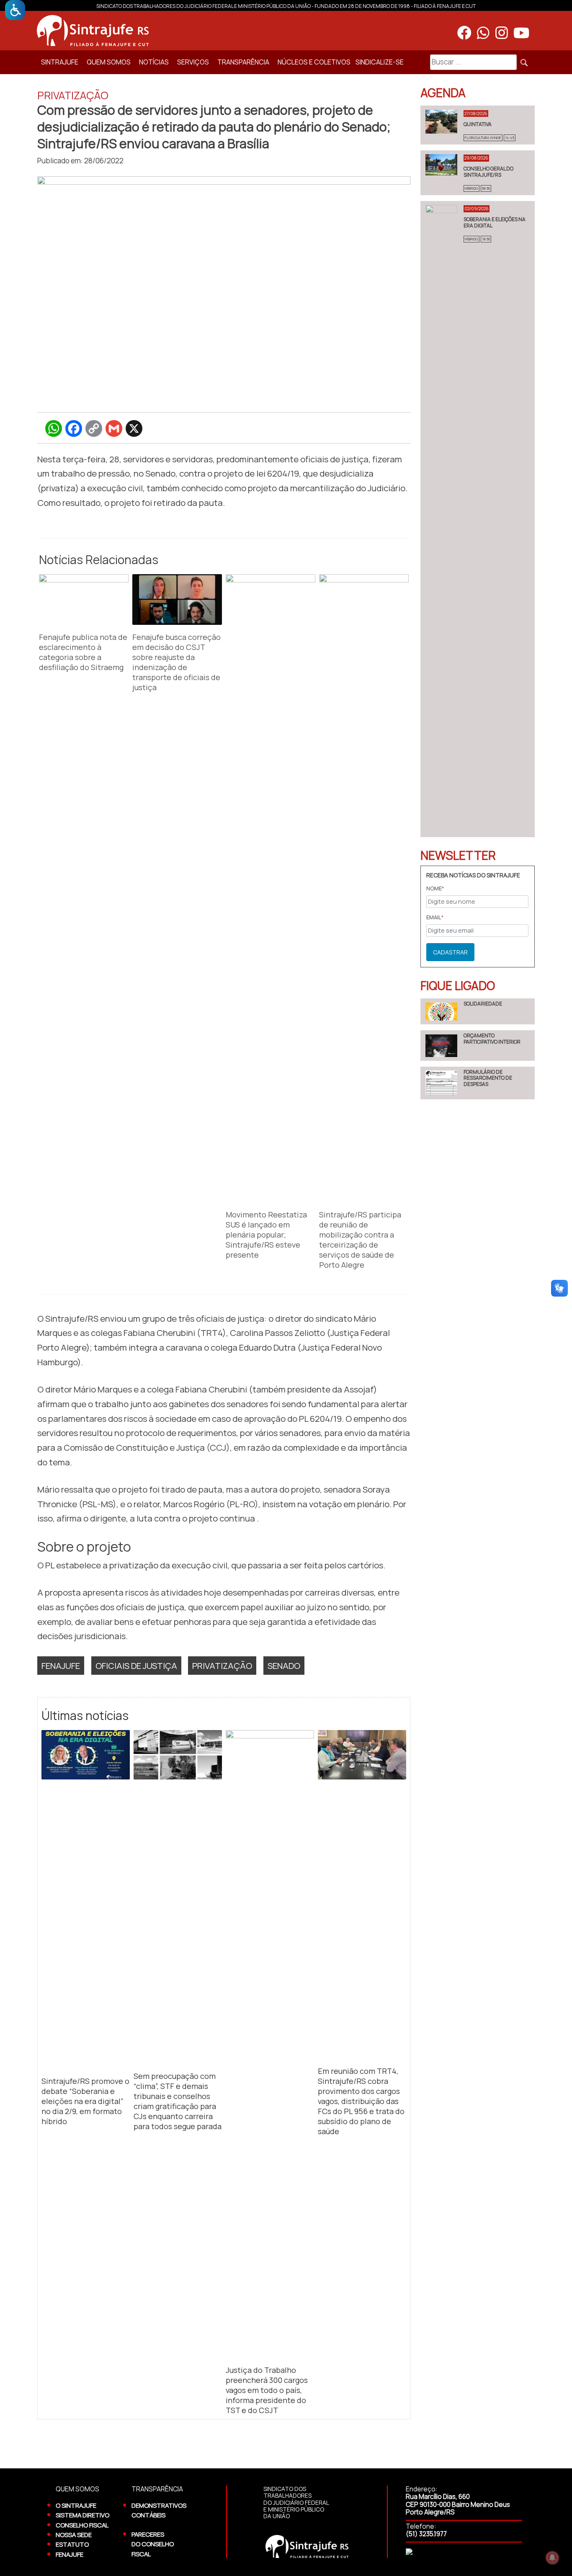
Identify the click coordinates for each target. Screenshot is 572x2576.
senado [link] (284, 1666)
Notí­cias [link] (154, 62)
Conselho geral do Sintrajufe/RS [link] (488, 171)
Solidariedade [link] (483, 1004)
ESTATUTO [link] (72, 2544)
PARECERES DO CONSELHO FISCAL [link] (153, 2544)
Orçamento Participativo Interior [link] (492, 1038)
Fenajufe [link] (61, 1666)
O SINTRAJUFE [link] (76, 2505)
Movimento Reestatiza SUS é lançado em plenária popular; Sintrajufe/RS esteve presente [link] (266, 1235)
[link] (15, 10)
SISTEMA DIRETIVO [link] (82, 2515)
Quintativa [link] (478, 124)
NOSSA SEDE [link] (74, 2535)
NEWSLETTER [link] (458, 855)
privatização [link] (222, 1666)
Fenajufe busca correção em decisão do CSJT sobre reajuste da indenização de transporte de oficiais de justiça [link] (176, 662)
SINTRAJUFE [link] (60, 62)
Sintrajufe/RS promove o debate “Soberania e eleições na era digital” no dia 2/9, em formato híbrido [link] (85, 2101)
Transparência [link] (243, 62)
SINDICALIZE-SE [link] (380, 62)
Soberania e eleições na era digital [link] (495, 222)
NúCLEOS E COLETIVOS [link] (314, 62)
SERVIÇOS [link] (193, 62)
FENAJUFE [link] (70, 2554)
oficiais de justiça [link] (136, 1666)
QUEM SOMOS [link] (109, 62)
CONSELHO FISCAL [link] (82, 2525)
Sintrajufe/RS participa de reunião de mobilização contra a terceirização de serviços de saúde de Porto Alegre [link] (360, 1240)
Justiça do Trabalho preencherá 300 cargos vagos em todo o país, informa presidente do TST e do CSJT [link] (267, 2390)
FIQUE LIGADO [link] (458, 985)
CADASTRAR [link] (450, 952)
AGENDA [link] (443, 93)
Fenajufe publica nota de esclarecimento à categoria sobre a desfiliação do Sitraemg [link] (83, 652)
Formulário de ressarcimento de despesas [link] (488, 1078)
